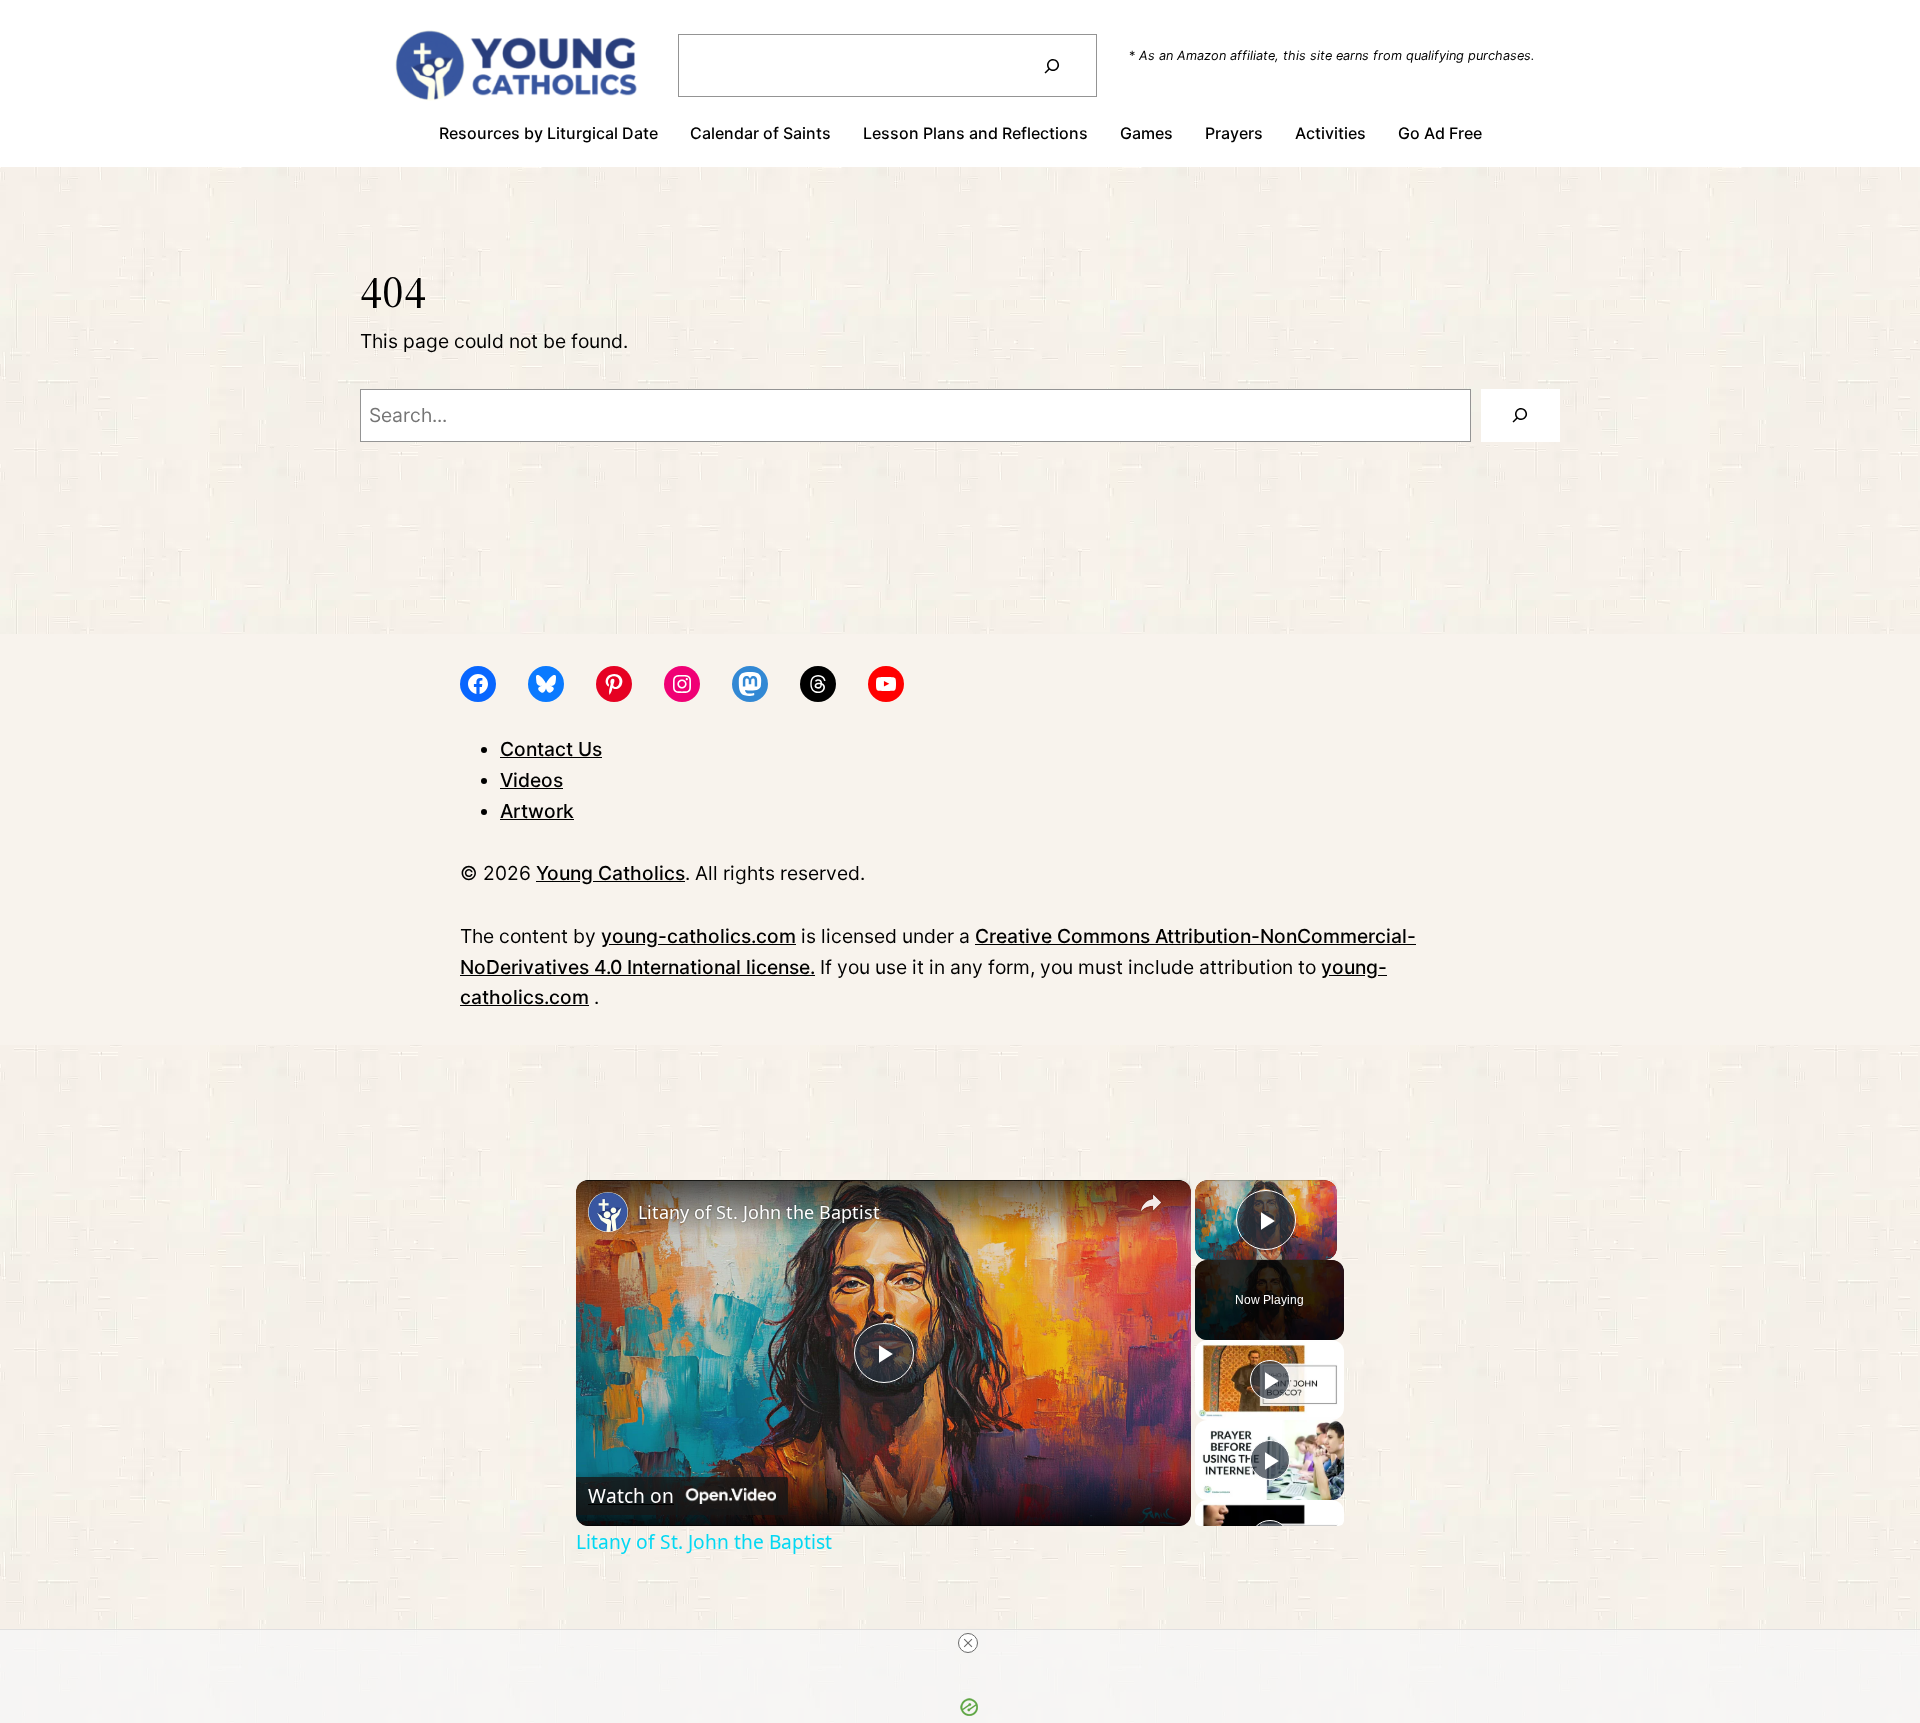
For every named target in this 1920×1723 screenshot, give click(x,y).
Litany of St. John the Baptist (759, 1212)
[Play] (1270, 1380)
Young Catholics (610, 873)
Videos (531, 780)
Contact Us (551, 749)
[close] (968, 1643)
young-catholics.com (698, 936)
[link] (608, 1212)
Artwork (537, 811)
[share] (1151, 1204)
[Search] (1051, 66)
